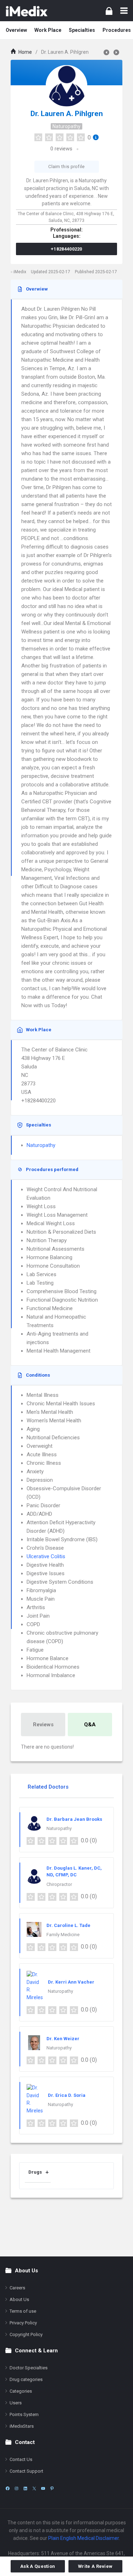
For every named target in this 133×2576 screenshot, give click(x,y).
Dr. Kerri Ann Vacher (71, 1982)
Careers (17, 2288)
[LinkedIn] (25, 2488)
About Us (19, 2299)
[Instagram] (16, 2488)
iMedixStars (22, 2426)
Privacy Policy (23, 2323)
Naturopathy (66, 126)
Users (16, 2403)
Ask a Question (38, 2566)
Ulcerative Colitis (46, 1556)
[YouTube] (43, 2488)
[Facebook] (8, 2488)
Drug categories (26, 2379)
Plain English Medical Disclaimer (84, 2538)
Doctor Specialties (29, 2368)
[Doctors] (27, 11)
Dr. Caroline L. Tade (68, 1925)
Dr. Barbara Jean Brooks (74, 1819)
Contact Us (21, 2459)
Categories (21, 2391)
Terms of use (23, 2311)
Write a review (95, 2566)
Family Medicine (63, 1935)
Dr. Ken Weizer (63, 2039)
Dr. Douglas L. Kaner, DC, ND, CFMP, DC (74, 1872)
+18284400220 (66, 249)
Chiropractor (59, 1884)
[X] (34, 2488)
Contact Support (26, 2471)
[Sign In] (109, 11)
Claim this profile (66, 167)
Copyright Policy (26, 2334)
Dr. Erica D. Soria (67, 2095)
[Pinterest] (52, 2488)
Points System (24, 2414)
